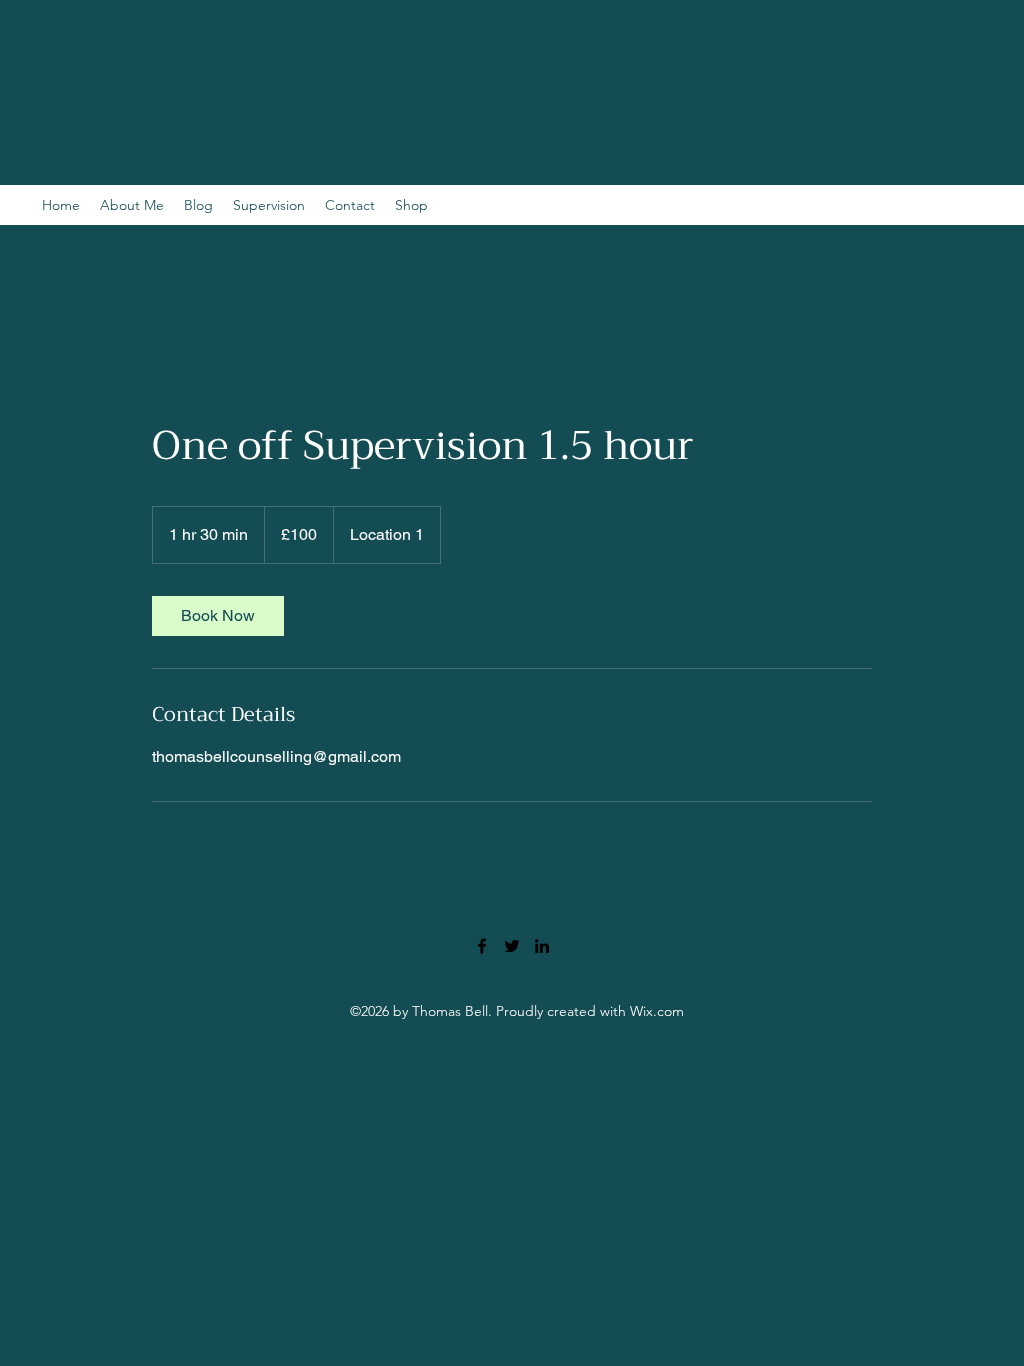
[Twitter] (512, 946)
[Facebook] (482, 946)
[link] (218, 616)
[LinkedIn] (542, 946)
